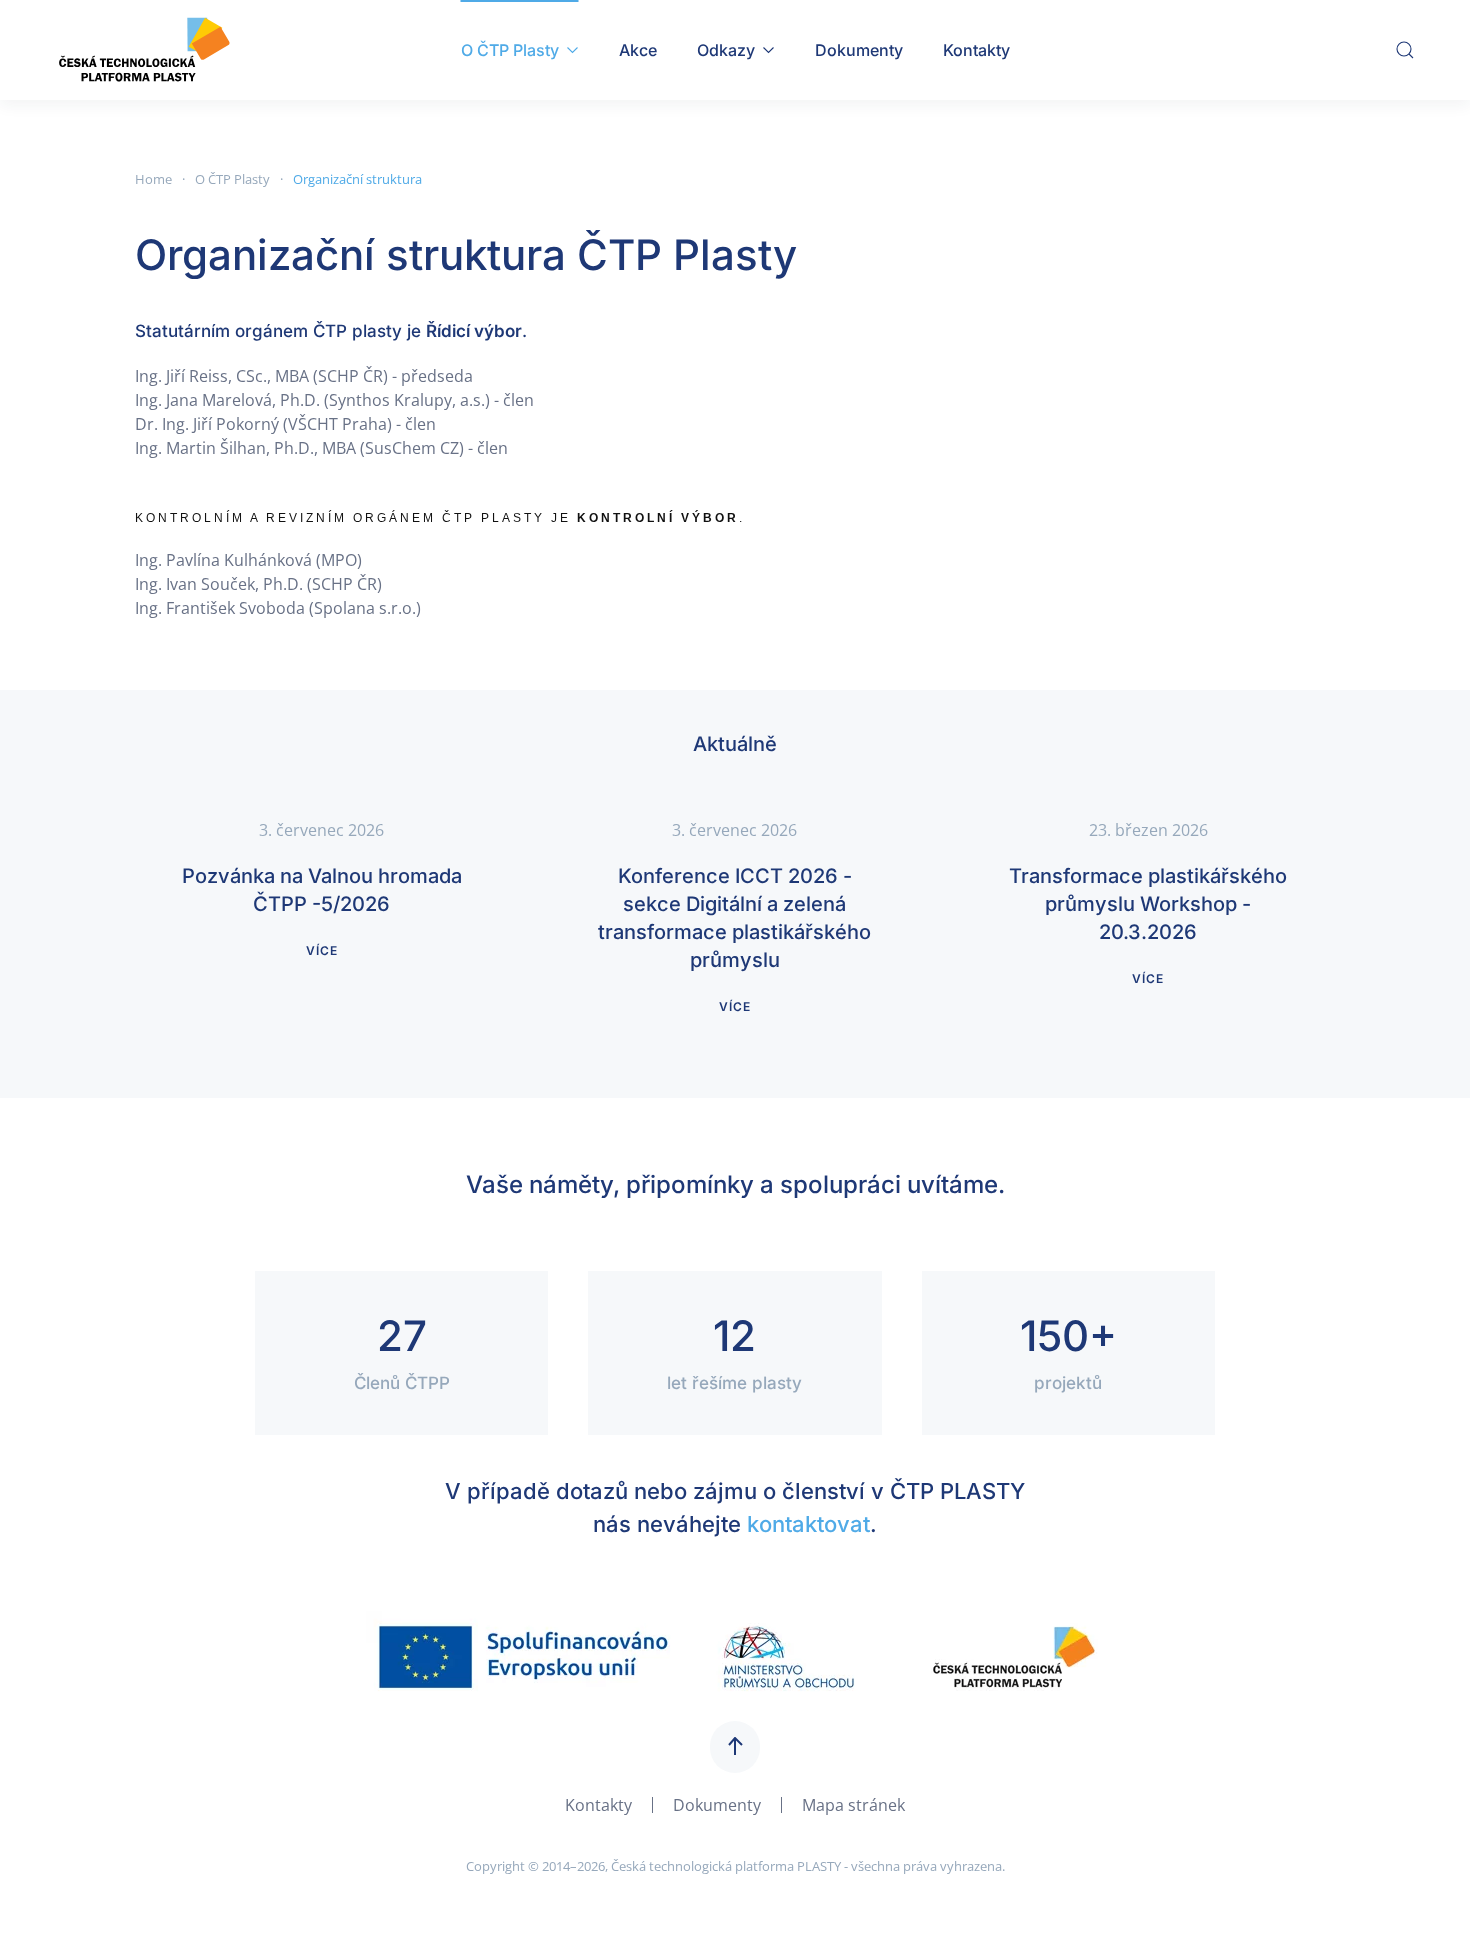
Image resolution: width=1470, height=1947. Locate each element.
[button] (1405, 50)
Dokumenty (859, 50)
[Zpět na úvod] (143, 50)
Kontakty (976, 50)
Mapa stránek (853, 1805)
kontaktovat (808, 1524)
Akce (638, 50)
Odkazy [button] (726, 50)
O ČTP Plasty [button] (510, 50)
